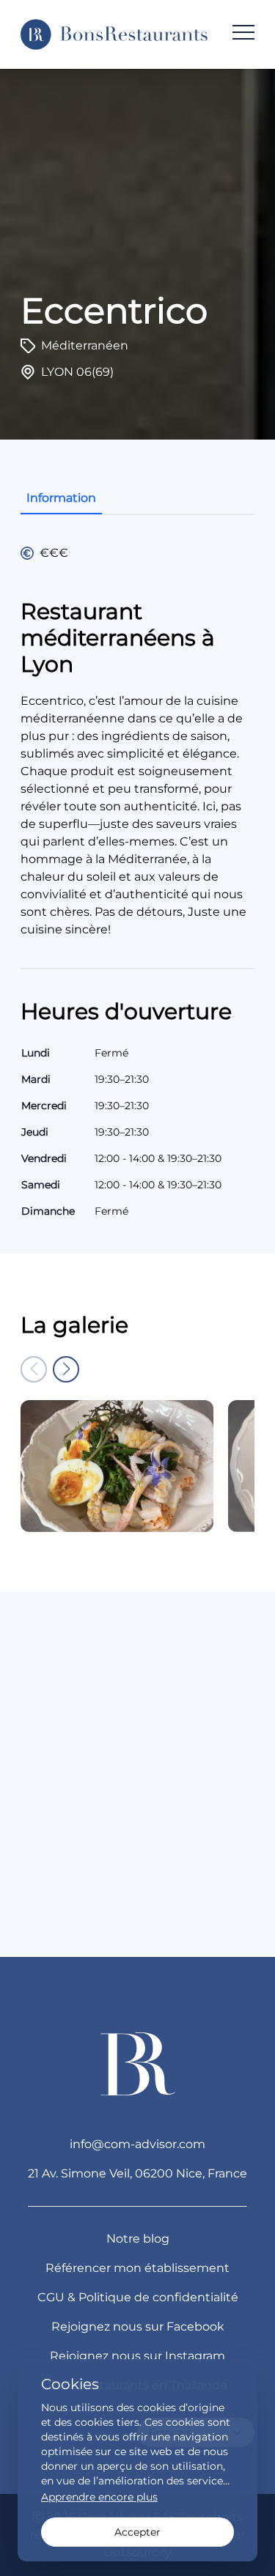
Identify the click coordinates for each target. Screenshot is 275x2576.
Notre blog (138, 2239)
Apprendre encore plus (99, 2497)
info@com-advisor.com (137, 2144)
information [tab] (61, 498)
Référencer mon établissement (137, 2268)
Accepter (137, 2532)
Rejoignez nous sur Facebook (138, 2327)
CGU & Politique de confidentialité (138, 2297)
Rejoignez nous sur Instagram (137, 2356)
